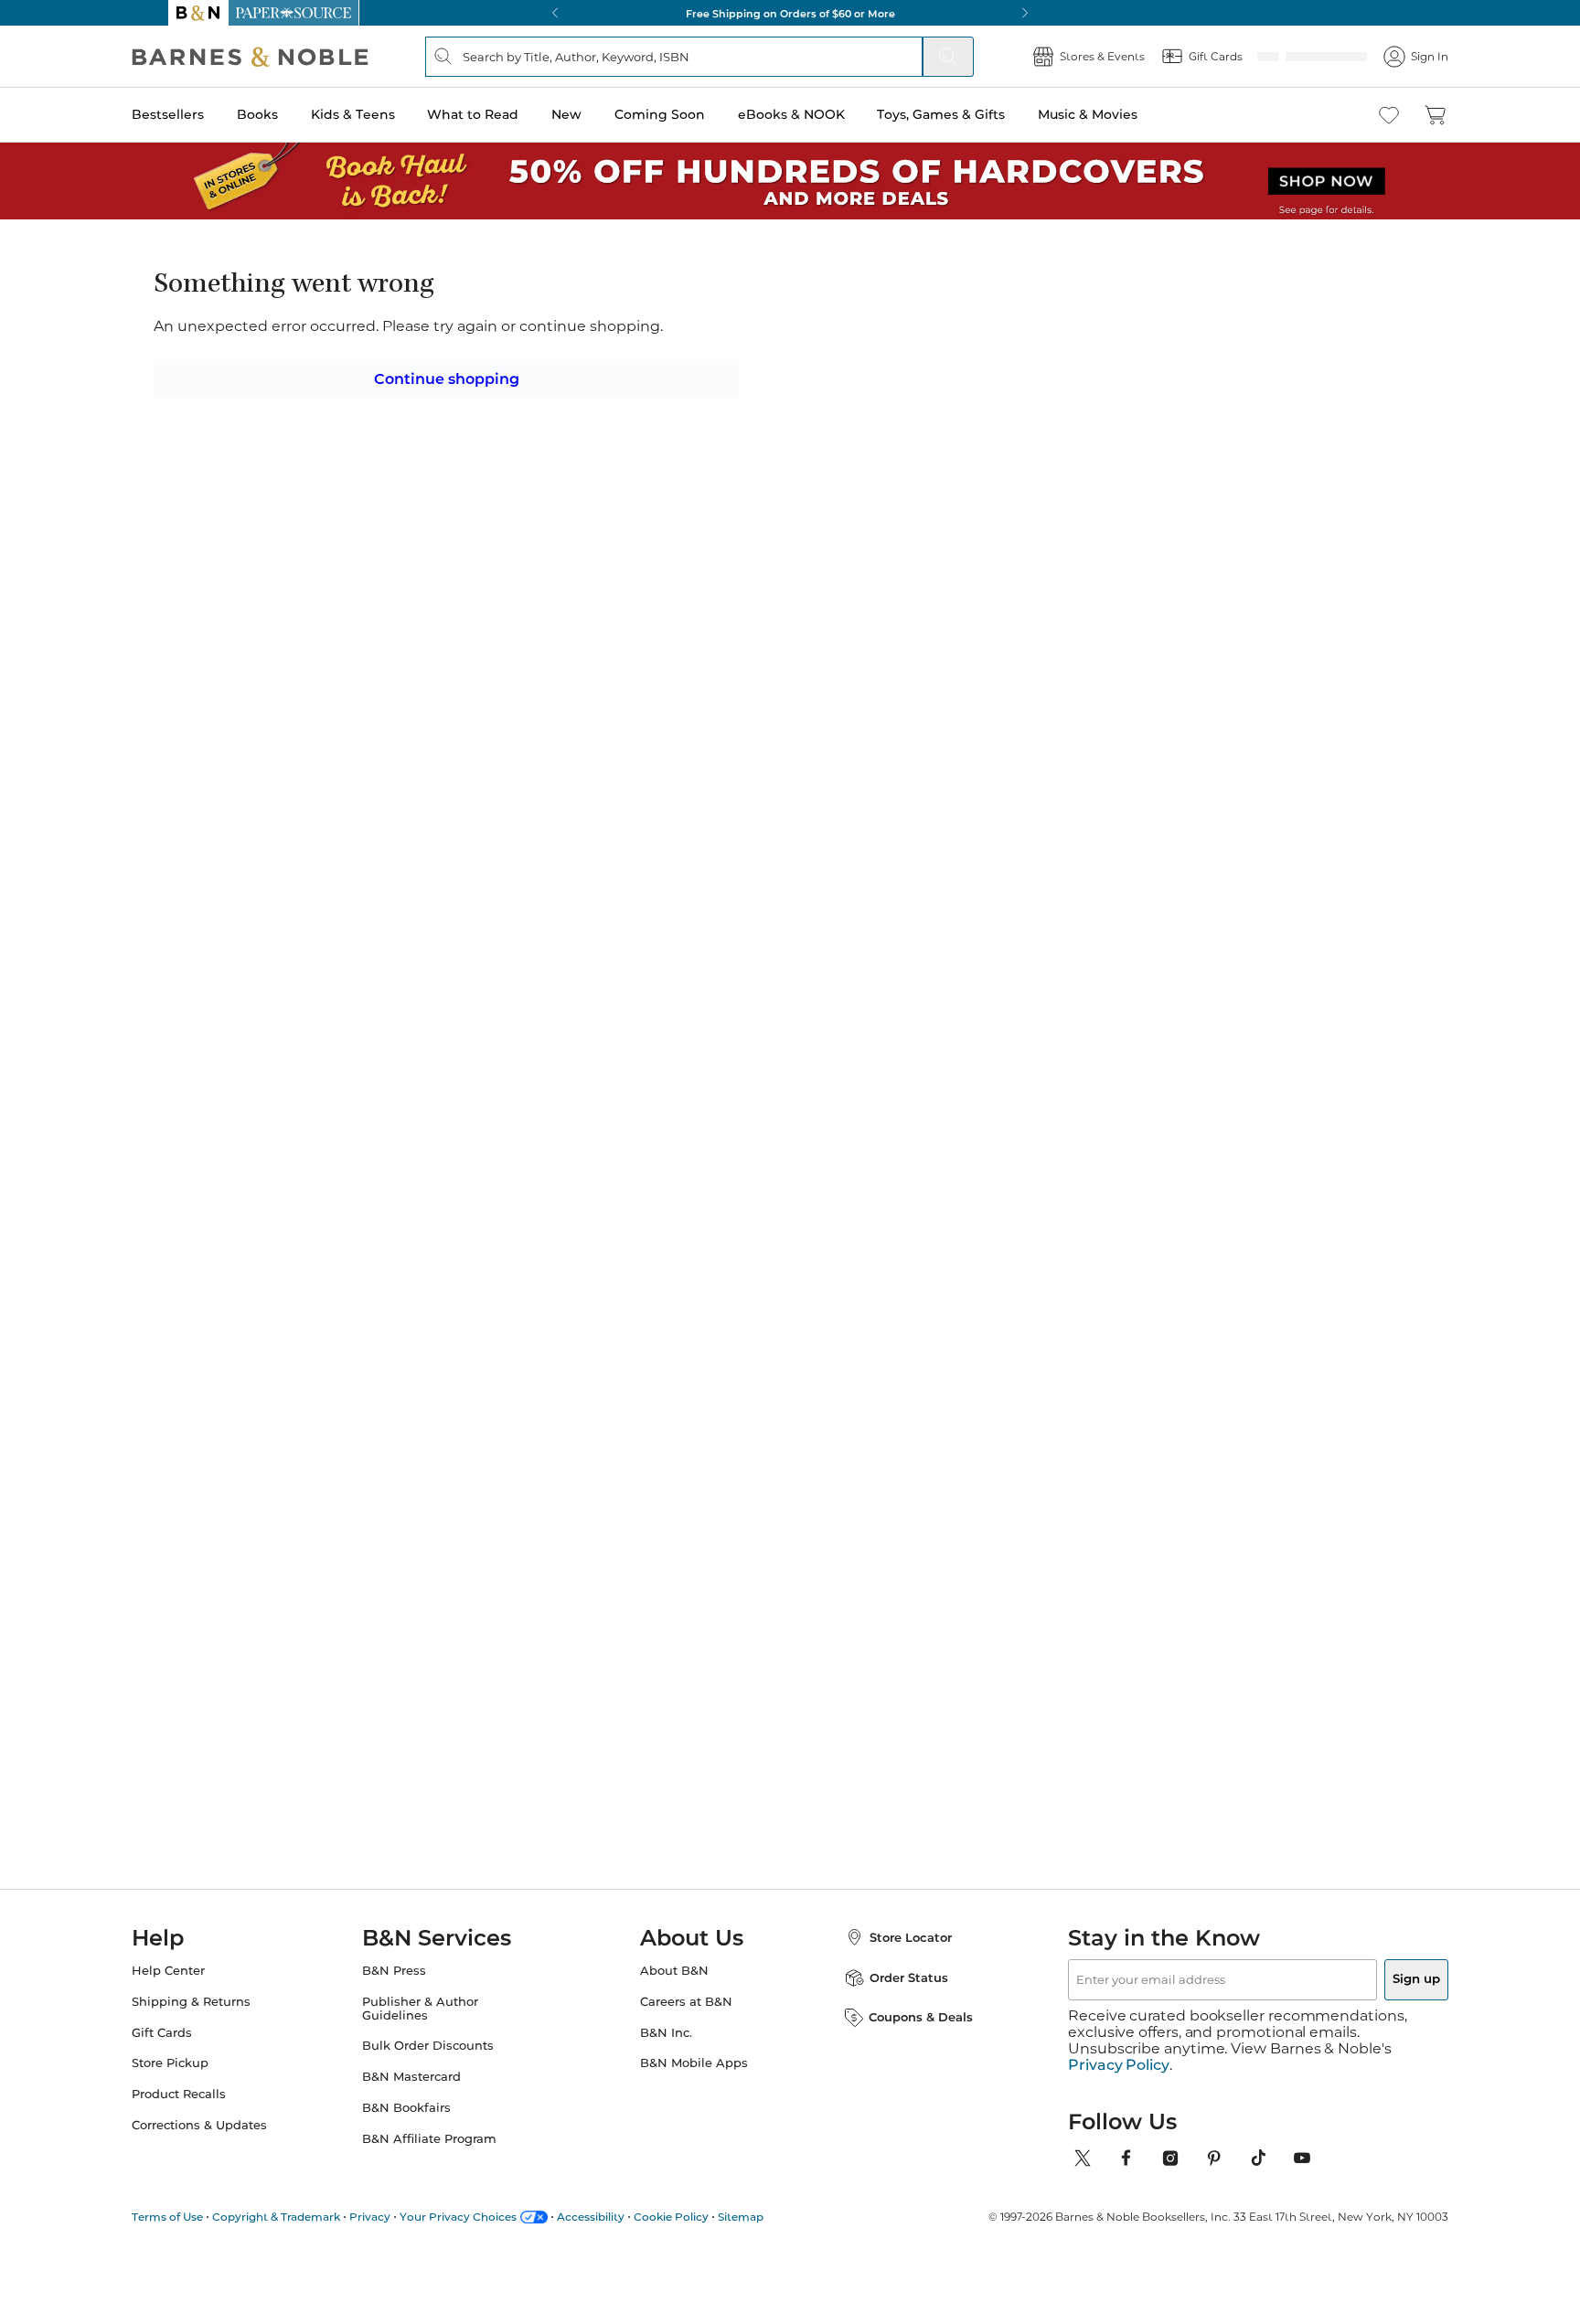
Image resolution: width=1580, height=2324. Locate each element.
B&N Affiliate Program (448, 2155)
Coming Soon (696, 114)
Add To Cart (1099, 588)
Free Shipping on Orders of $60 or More (790, 13)
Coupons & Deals (902, 2033)
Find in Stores (1100, 688)
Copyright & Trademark (313, 2217)
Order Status (891, 1994)
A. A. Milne (553, 1553)
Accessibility (627, 2217)
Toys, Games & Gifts (977, 114)
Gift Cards (198, 2049)
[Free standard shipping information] (690, 620)
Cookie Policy (708, 2217)
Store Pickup (207, 2079)
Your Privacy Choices (495, 2217)
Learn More (769, 395)
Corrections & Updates (236, 2142)
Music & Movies (1124, 114)
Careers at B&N (686, 2018)
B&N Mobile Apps (694, 2079)
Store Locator (892, 1954)
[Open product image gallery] (387, 464)
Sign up (1373, 1996)
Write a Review (791, 340)
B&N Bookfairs (425, 2124)
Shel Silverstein (742, 1553)
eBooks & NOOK (828, 114)
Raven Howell (694, 314)
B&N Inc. (666, 2049)
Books (294, 114)
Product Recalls (215, 2111)
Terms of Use (204, 2217)
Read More (382, 951)
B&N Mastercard (430, 2093)
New (603, 114)
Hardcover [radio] (682, 477)
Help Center (205, 1987)
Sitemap (777, 2217)
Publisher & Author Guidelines (438, 2025)
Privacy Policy (1119, 2065)
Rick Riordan (387, 1553)
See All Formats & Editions (1150, 432)
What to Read (509, 114)
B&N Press (412, 1987)
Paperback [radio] (801, 477)
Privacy (406, 2217)
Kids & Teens (390, 114)
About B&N (674, 1987)
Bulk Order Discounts (446, 2062)
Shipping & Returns (228, 2018)
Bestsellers (204, 114)
